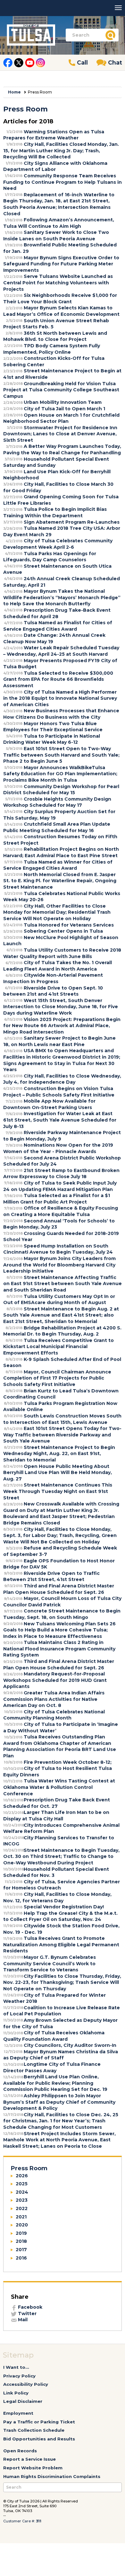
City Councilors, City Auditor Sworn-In (70, 2045)
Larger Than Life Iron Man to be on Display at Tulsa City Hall (56, 1816)
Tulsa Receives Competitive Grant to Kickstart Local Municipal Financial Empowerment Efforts (58, 1347)
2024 (22, 2192)
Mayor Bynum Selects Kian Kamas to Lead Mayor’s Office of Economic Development (61, 311)
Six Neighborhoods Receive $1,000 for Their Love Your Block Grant (60, 298)
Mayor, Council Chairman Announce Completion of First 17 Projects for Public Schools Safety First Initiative (57, 1378)
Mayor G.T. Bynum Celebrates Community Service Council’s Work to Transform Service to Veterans (50, 1963)
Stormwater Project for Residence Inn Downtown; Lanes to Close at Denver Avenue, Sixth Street (60, 434)
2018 (21, 2241)
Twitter (27, 2314)
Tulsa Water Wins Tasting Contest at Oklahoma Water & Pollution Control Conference (59, 1787)
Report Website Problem (33, 2468)
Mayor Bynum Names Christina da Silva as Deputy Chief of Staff (61, 2055)
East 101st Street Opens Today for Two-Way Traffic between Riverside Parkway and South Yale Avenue (62, 1435)
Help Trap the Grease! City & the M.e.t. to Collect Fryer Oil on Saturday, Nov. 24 (60, 1916)
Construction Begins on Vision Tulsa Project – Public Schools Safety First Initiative (59, 1092)
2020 (22, 2225)
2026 (22, 2176)
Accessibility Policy (26, 2384)
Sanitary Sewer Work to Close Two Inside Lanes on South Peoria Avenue (56, 235)
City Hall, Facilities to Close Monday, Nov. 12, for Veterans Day (57, 1897)
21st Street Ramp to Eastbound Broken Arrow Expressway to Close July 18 (61, 1174)
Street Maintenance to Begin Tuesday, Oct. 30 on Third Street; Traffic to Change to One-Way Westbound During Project (61, 1856)
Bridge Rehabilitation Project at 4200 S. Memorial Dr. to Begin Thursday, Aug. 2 (62, 1331)
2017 (21, 2250)
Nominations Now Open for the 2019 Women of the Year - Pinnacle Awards (58, 1148)
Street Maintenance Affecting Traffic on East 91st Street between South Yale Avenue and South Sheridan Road (63, 1284)
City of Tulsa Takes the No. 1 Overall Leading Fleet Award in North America (58, 966)
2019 (21, 2233)
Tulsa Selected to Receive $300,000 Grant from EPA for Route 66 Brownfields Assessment (58, 679)
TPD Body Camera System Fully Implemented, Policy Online (52, 349)
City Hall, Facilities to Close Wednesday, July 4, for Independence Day (62, 1079)
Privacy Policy (19, 2376)
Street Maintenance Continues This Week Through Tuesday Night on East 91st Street (58, 1491)
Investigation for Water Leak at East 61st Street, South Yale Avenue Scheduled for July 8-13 (60, 1120)
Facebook (29, 2307)
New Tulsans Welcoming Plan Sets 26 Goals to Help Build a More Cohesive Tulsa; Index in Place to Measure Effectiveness (59, 1630)
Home (14, 92)
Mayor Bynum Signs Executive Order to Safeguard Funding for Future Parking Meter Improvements (61, 264)
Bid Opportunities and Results (39, 2439)
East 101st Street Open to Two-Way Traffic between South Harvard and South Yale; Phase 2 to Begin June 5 (61, 755)
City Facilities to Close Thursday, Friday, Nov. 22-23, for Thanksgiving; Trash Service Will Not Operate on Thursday (62, 1982)
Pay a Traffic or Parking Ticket (39, 2422)
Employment (18, 2413)
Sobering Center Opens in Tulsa (63, 931)
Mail (22, 2320)
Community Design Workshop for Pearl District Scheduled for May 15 (61, 790)
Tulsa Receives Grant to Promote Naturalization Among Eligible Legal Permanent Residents (61, 1945)
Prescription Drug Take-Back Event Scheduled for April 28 (57, 613)
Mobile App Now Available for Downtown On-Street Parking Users (49, 1104)
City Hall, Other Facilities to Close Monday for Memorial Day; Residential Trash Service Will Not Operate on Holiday (57, 912)
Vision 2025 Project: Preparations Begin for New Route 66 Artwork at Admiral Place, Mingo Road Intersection (62, 1026)
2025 (22, 2184)
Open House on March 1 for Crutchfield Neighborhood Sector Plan (61, 418)
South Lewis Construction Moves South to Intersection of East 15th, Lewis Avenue (62, 1419)
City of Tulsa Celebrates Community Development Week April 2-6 (58, 544)
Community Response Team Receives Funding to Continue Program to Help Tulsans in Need (63, 182)
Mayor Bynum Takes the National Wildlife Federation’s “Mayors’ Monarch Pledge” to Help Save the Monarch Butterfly (62, 597)
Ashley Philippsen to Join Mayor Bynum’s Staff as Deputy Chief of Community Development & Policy (59, 2102)
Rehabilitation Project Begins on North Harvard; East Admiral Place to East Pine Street (61, 852)
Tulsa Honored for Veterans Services (69, 925)
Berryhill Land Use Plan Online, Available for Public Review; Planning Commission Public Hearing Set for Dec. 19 (55, 2083)
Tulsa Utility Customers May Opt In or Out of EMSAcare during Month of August (59, 1300)
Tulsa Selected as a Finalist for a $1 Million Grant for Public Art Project (57, 1199)
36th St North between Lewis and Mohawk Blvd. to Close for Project (55, 336)
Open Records (20, 2451)
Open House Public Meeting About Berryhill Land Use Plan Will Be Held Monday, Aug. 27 (58, 1473)
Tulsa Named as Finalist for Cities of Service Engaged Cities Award (58, 626)
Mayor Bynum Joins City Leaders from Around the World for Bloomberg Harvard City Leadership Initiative (59, 1265)
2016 (21, 2258)
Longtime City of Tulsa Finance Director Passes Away (52, 2067)
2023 (22, 2200)
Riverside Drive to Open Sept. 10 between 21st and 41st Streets (53, 991)
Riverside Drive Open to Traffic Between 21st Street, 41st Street (51, 1577)
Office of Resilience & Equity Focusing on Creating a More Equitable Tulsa (61, 1211)
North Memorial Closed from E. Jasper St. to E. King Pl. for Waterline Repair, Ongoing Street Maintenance (60, 881)
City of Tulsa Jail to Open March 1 (64, 409)
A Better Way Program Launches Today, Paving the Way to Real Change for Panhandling (62, 449)
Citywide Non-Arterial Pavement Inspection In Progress (53, 978)
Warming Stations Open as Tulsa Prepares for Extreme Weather (54, 135)
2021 (21, 2217)
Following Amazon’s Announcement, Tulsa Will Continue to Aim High (59, 223)
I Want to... (16, 2367)
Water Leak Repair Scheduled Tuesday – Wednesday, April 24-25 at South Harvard (61, 651)
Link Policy (16, 2393)
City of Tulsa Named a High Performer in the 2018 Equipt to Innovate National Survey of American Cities (60, 698)
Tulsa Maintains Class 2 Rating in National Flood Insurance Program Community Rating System (59, 1649)
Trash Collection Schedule (34, 2430)
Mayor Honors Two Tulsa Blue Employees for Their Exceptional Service (53, 727)
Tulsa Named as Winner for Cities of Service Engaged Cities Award (58, 865)
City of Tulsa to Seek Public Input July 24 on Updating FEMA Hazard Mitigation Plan (60, 1186)
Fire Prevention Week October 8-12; (68, 1762)
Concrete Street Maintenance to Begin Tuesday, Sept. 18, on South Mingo (62, 1614)
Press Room (29, 2168)
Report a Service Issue (29, 2459)
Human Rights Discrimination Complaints (52, 2476)
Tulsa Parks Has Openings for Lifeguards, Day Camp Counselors (50, 557)
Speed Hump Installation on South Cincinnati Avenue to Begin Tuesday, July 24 (58, 1249)
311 (39, 2521)
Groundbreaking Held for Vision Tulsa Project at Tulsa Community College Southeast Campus (61, 390)
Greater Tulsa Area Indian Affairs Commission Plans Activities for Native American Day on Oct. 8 (54, 1699)
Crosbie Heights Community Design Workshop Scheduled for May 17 (57, 802)
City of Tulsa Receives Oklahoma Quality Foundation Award (54, 2036)
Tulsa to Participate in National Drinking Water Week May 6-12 (52, 739)
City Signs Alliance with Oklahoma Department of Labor (55, 166)
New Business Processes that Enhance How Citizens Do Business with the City (61, 714)
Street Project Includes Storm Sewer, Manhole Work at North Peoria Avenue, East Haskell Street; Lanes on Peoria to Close (59, 2140)
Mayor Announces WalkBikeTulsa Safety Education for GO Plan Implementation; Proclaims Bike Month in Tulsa (60, 774)
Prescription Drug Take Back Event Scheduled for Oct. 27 (57, 1803)
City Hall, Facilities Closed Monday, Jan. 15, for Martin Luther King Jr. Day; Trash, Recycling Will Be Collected (61, 151)
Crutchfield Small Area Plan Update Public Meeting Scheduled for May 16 (57, 827)
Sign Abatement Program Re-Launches (72, 522)
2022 (22, 2208)
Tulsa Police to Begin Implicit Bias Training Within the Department (55, 512)
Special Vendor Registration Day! (64, 1907)
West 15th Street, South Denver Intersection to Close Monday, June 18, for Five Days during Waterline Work (61, 1007)
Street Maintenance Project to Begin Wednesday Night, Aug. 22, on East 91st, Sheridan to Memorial (59, 1454)
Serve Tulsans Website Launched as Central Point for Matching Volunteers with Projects (58, 283)
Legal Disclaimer (23, 2401)
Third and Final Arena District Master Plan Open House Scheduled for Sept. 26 (59, 1589)
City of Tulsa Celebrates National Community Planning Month (54, 1715)
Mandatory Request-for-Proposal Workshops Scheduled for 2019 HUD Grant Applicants (55, 1680)
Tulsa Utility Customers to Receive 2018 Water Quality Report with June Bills (62, 953)
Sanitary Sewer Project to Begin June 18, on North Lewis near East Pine (59, 1041)
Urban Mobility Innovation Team (63, 402)
